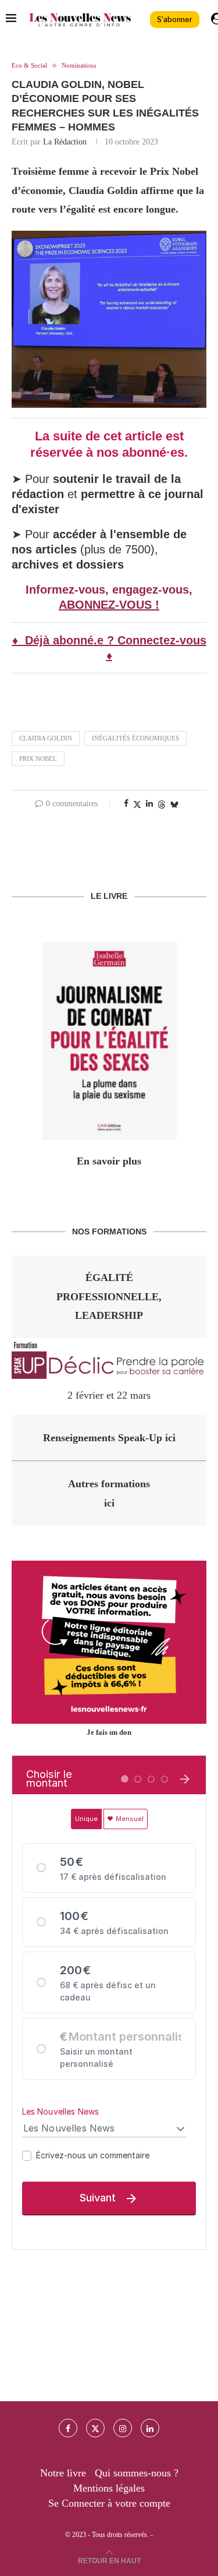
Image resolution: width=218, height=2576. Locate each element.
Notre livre (63, 2473)
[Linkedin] (150, 2428)
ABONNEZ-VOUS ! (109, 605)
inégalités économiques (135, 738)
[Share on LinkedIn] (149, 804)
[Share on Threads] (162, 804)
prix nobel (38, 758)
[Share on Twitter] (137, 804)
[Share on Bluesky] (174, 804)
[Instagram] (123, 2428)
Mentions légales (109, 2488)
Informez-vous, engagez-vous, (109, 590)
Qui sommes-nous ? (137, 2473)
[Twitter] (95, 2428)
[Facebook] (68, 2428)
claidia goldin (46, 738)
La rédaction (65, 142)
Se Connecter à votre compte (109, 2503)
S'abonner (175, 20)
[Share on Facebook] (126, 804)
